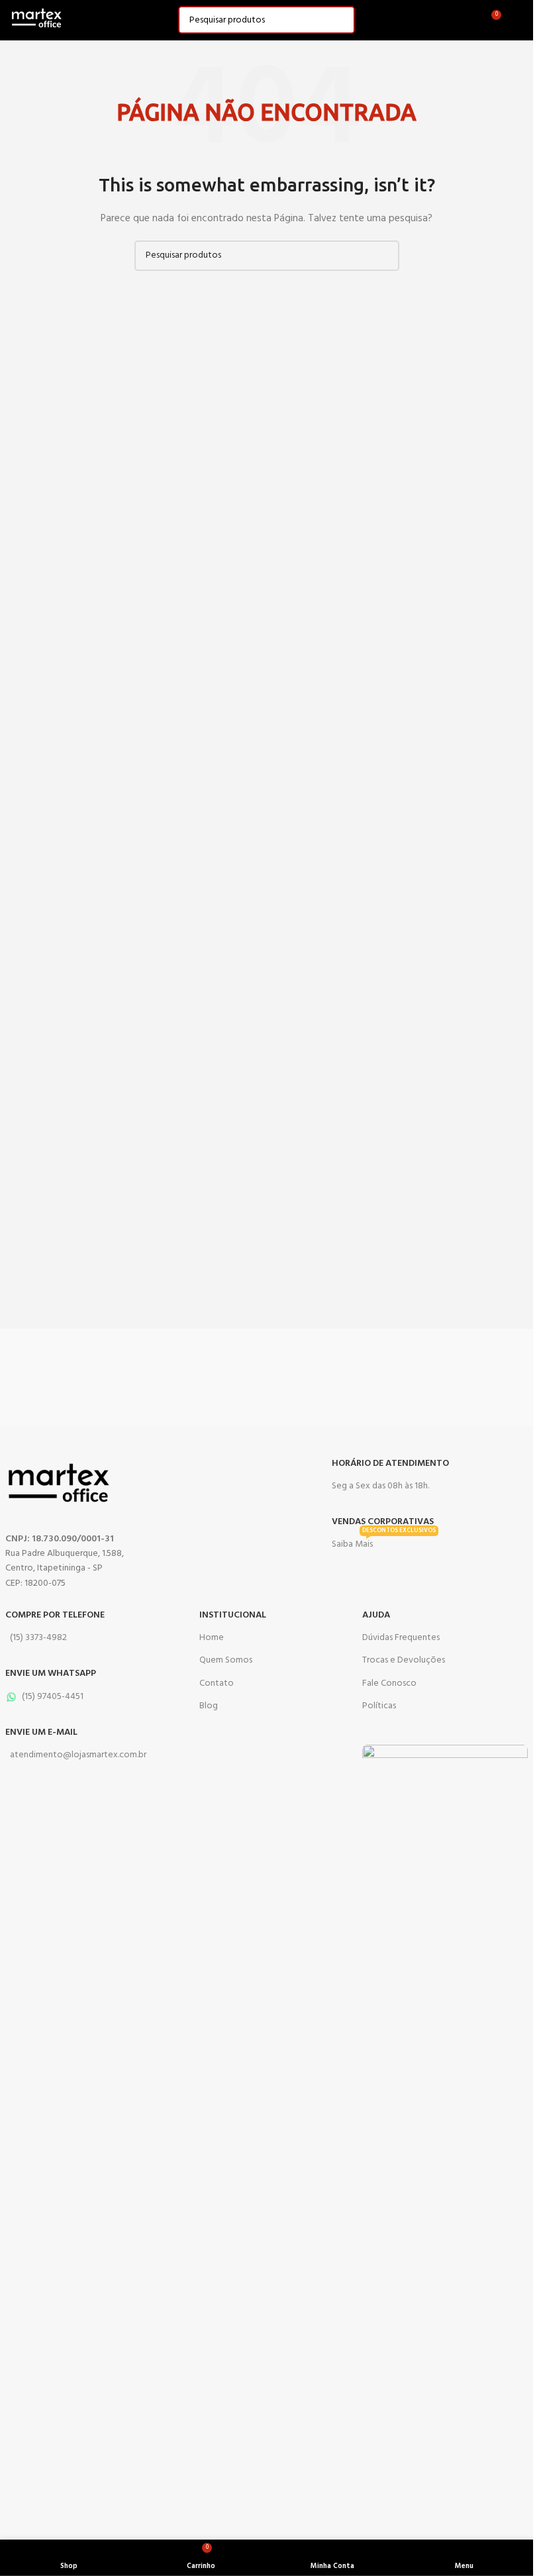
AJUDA (376, 1615)
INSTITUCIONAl (233, 1615)
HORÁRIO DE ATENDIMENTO (390, 1464)
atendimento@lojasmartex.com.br (78, 1755)
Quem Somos (226, 1660)
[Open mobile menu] (518, 20)
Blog (209, 1706)
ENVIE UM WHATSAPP (51, 1674)
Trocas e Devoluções (404, 1660)
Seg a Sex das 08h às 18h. (380, 1486)
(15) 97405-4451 (53, 1697)
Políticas (379, 1706)
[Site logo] (36, 20)
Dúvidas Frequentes (401, 1638)
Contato (217, 1683)
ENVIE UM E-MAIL (41, 1732)
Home (212, 1638)
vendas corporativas (383, 1522)
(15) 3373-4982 (38, 1638)
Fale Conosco (389, 1683)
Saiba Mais (384, 1543)
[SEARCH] (341, 20)
